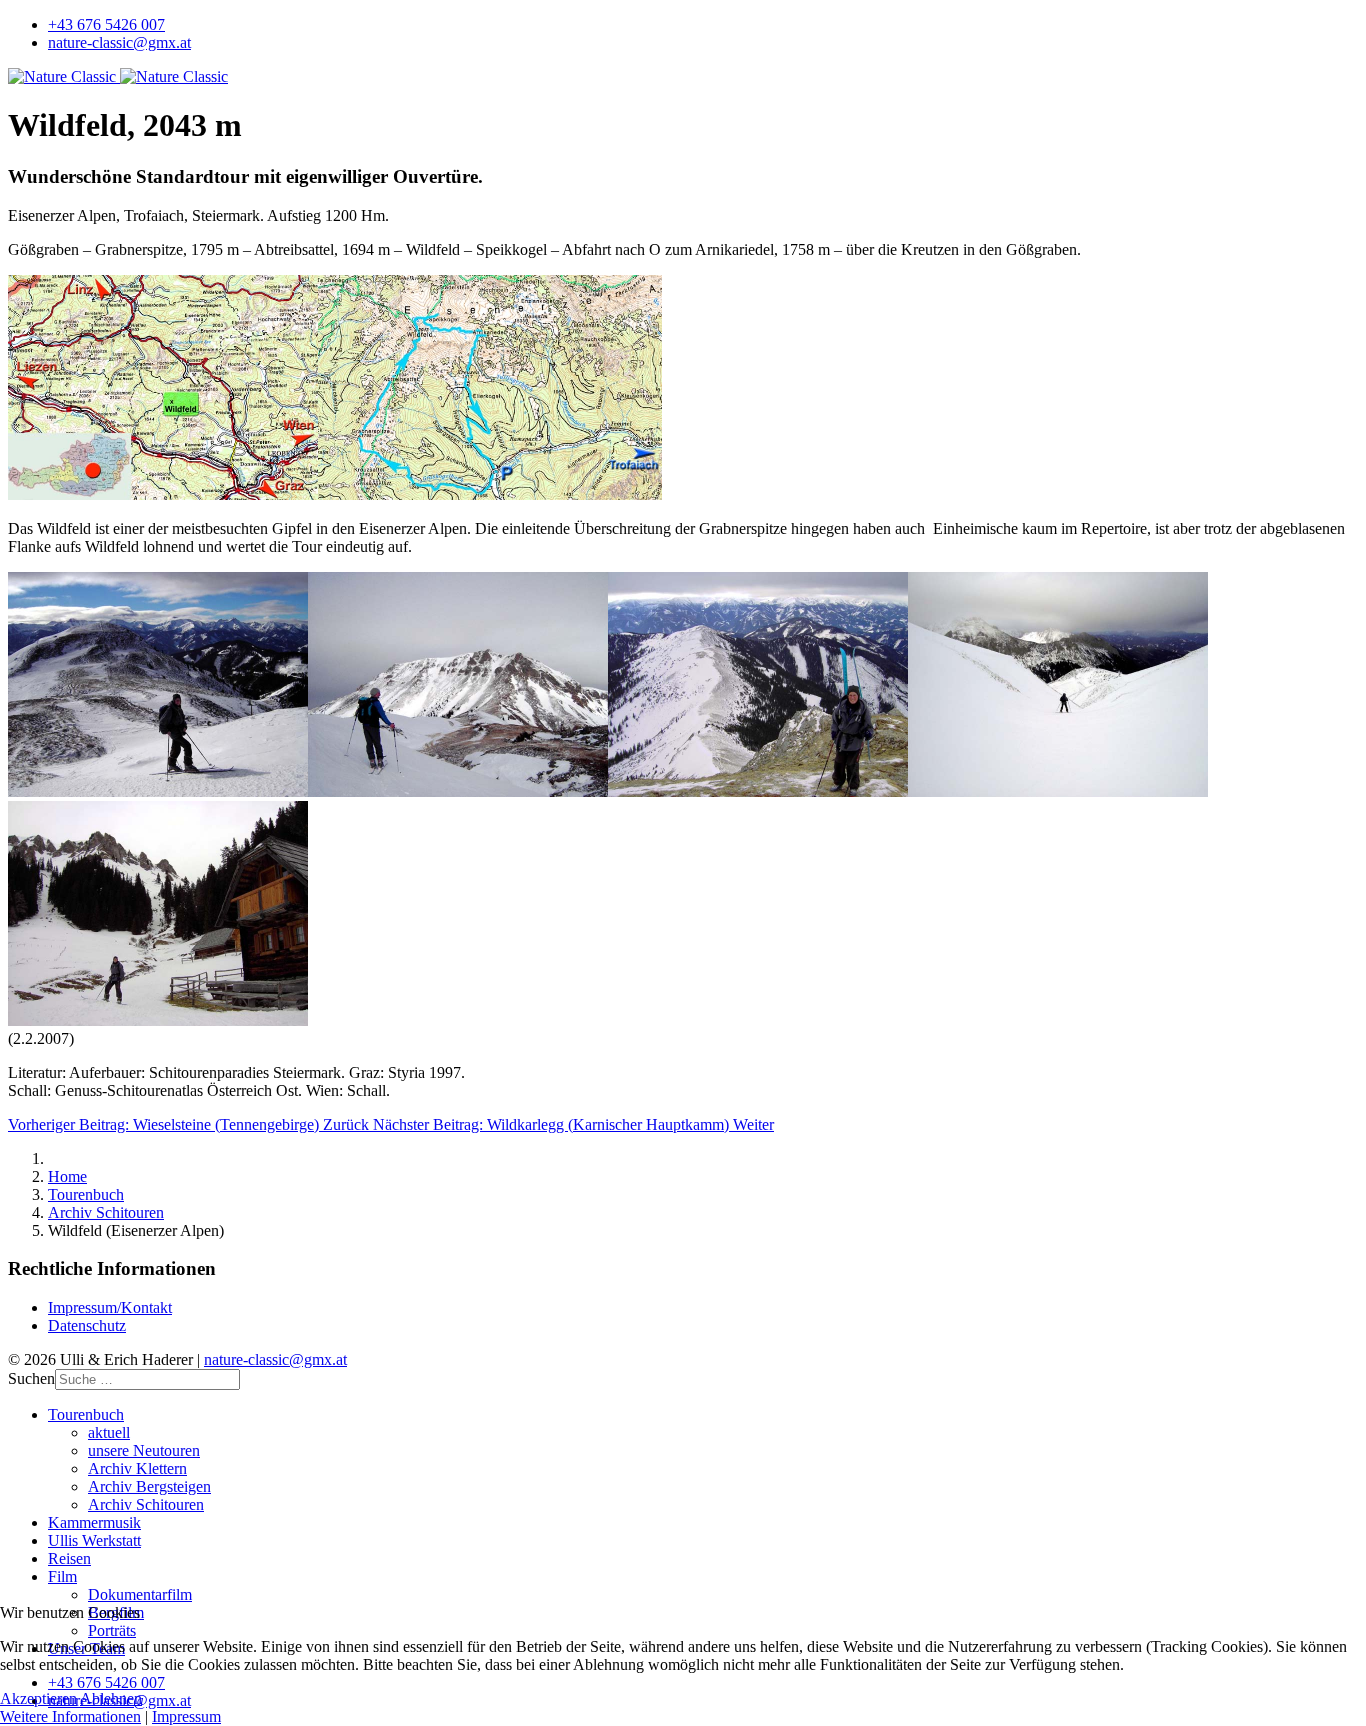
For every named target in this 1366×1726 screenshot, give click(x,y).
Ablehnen (111, 1698)
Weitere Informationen (70, 1716)
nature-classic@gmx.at (119, 42)
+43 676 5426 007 (106, 24)
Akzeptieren (38, 1698)
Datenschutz (87, 1325)
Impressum (186, 1716)
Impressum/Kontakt (110, 1307)
